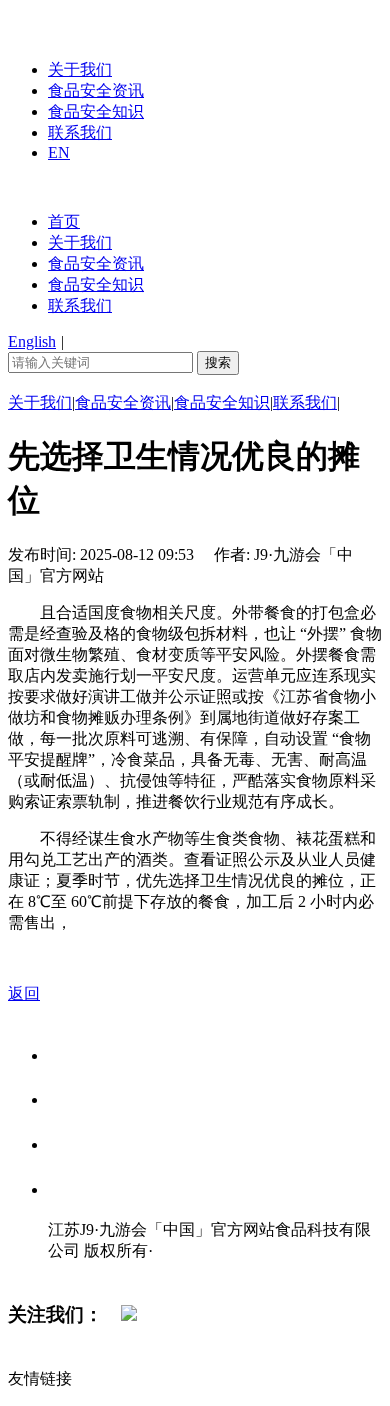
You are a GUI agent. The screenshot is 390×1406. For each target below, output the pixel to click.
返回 (24, 993)
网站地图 (88, 1271)
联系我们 (80, 132)
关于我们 (80, 69)
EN (59, 152)
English (32, 341)
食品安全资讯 (96, 90)
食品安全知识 (96, 111)
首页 (64, 221)
